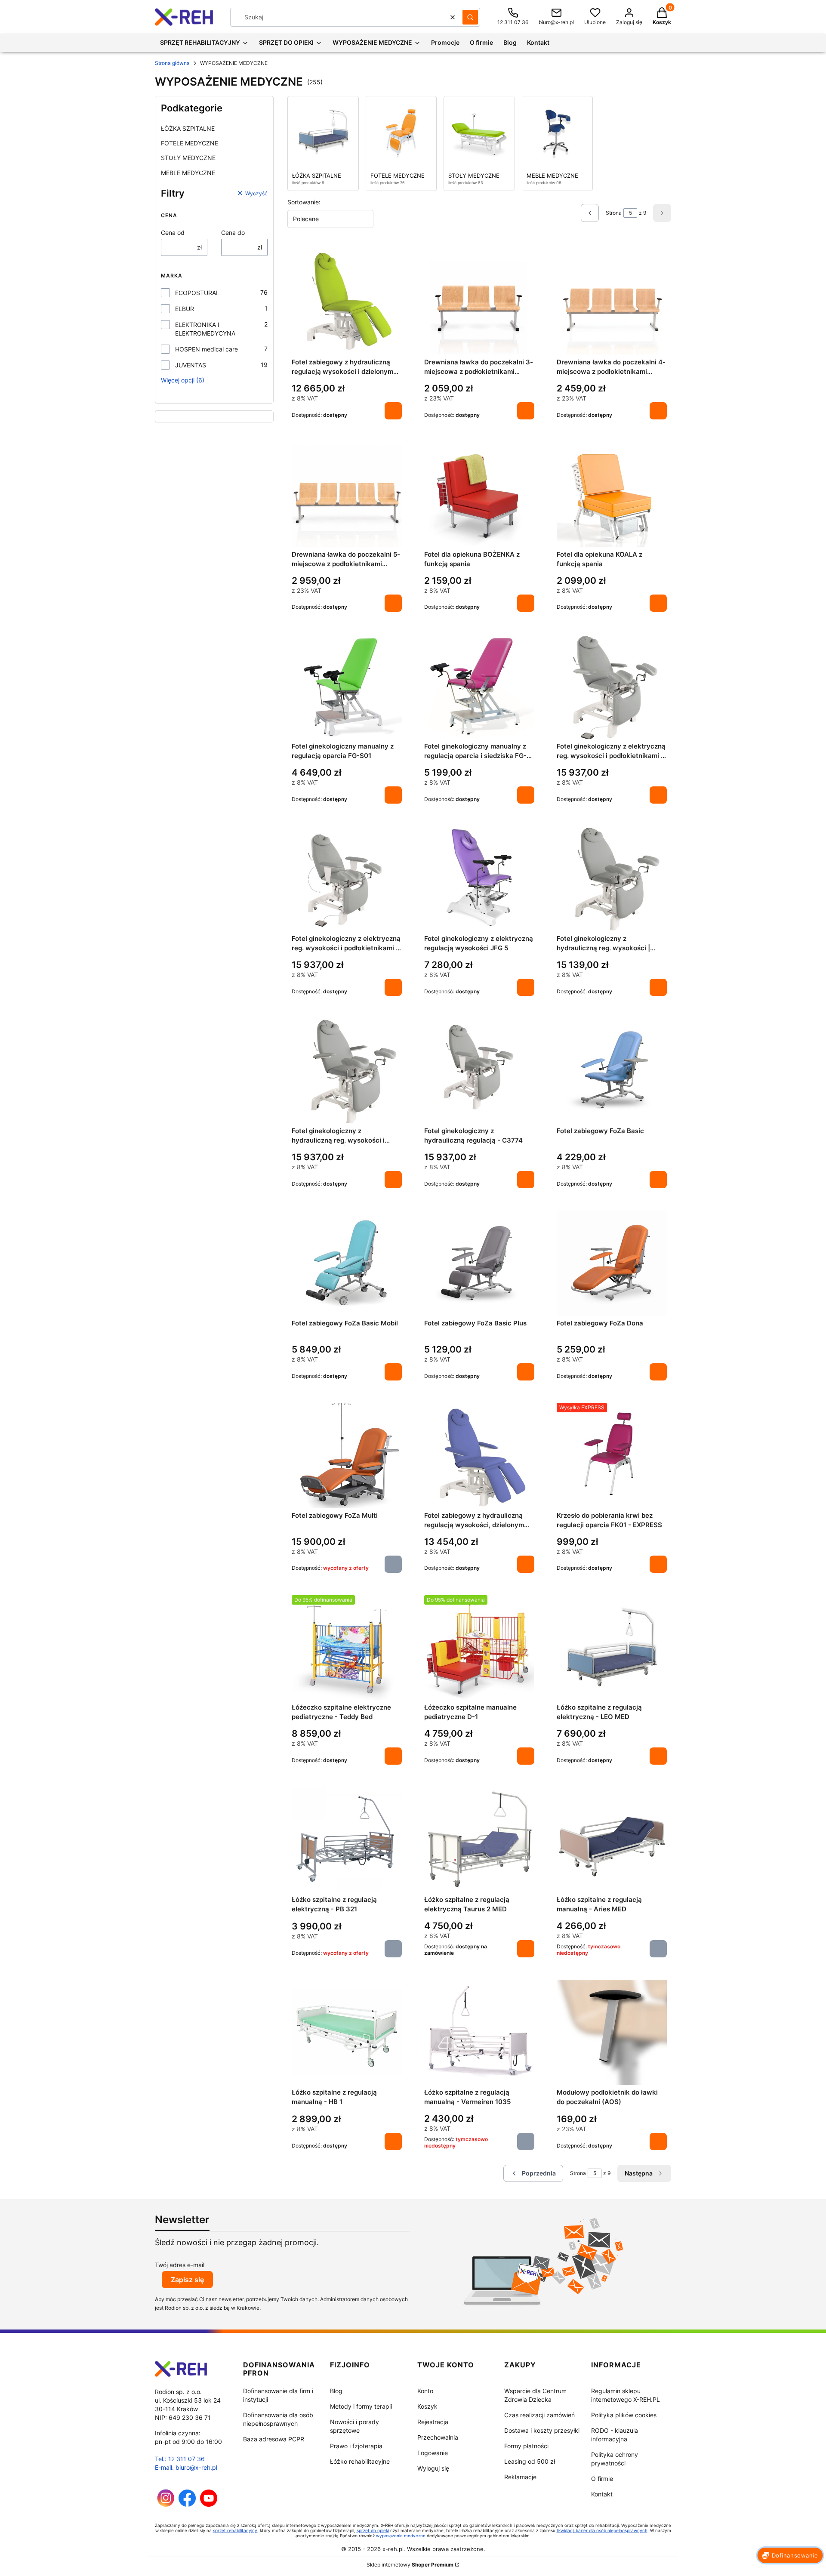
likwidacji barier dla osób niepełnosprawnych (602, 2530)
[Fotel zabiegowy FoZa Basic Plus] (479, 1263)
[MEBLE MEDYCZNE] (558, 132)
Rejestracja (433, 2422)
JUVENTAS (191, 365)
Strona (614, 213)
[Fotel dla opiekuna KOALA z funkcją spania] (612, 494)
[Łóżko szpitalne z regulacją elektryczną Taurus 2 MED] (479, 1840)
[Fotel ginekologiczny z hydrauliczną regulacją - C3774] (479, 1071)
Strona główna (172, 63)
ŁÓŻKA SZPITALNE (188, 128)
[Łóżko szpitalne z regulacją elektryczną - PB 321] (347, 1840)
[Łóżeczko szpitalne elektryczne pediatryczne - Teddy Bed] (347, 1648)
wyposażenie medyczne (401, 2536)
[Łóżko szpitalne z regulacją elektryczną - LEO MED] (612, 1648)
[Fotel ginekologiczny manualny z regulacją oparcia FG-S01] (347, 687)
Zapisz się (187, 2280)
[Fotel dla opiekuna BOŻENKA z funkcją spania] (479, 494)
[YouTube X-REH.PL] (209, 2504)
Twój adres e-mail (180, 2265)
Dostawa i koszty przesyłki (542, 2430)
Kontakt (602, 2494)
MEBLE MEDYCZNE (188, 173)
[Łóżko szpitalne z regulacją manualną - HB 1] (347, 2032)
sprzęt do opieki (373, 2530)
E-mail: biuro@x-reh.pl (186, 2467)
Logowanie (433, 2453)
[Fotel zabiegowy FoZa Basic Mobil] (347, 1263)
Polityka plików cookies (624, 2415)
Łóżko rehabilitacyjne (360, 2461)
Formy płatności (526, 2446)
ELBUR (185, 309)
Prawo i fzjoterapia (356, 2446)
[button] (470, 17)
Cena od (173, 233)
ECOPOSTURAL (197, 293)
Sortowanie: (304, 202)
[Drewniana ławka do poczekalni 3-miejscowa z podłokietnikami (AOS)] (479, 302)
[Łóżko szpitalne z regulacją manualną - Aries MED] (612, 1840)
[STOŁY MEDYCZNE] (479, 132)
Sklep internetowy (410, 2565)
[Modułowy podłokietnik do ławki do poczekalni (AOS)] (612, 2032)
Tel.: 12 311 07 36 (180, 2459)
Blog (336, 2391)
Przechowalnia (438, 2437)
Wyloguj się (433, 2468)
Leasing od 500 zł (530, 2461)
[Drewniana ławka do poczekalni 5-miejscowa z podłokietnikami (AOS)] (347, 494)
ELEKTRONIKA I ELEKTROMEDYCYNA (205, 329)
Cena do (233, 233)
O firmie (602, 2479)
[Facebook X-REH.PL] (187, 2504)
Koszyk (427, 2406)
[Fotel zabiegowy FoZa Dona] (612, 1263)
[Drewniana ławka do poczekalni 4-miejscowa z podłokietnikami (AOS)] (612, 302)
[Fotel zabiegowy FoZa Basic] (612, 1071)
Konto (425, 2391)
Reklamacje (520, 2477)
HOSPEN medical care (206, 349)
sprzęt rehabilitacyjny (235, 2530)
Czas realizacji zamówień (539, 2415)
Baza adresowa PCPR (274, 2439)
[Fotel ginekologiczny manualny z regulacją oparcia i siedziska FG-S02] (479, 687)
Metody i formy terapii (361, 2406)
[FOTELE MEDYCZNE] (401, 132)
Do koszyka (393, 411)
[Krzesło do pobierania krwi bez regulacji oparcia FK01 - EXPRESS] (612, 1455)
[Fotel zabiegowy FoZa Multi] (347, 1455)
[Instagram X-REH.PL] (166, 2504)
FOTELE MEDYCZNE (190, 143)
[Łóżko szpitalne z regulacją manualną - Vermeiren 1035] (479, 2032)
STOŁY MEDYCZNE (188, 158)
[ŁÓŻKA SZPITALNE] (323, 132)
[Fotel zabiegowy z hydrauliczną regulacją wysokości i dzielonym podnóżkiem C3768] (347, 302)
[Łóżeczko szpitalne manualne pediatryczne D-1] (479, 1648)
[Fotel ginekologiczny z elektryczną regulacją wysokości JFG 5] (479, 878)
